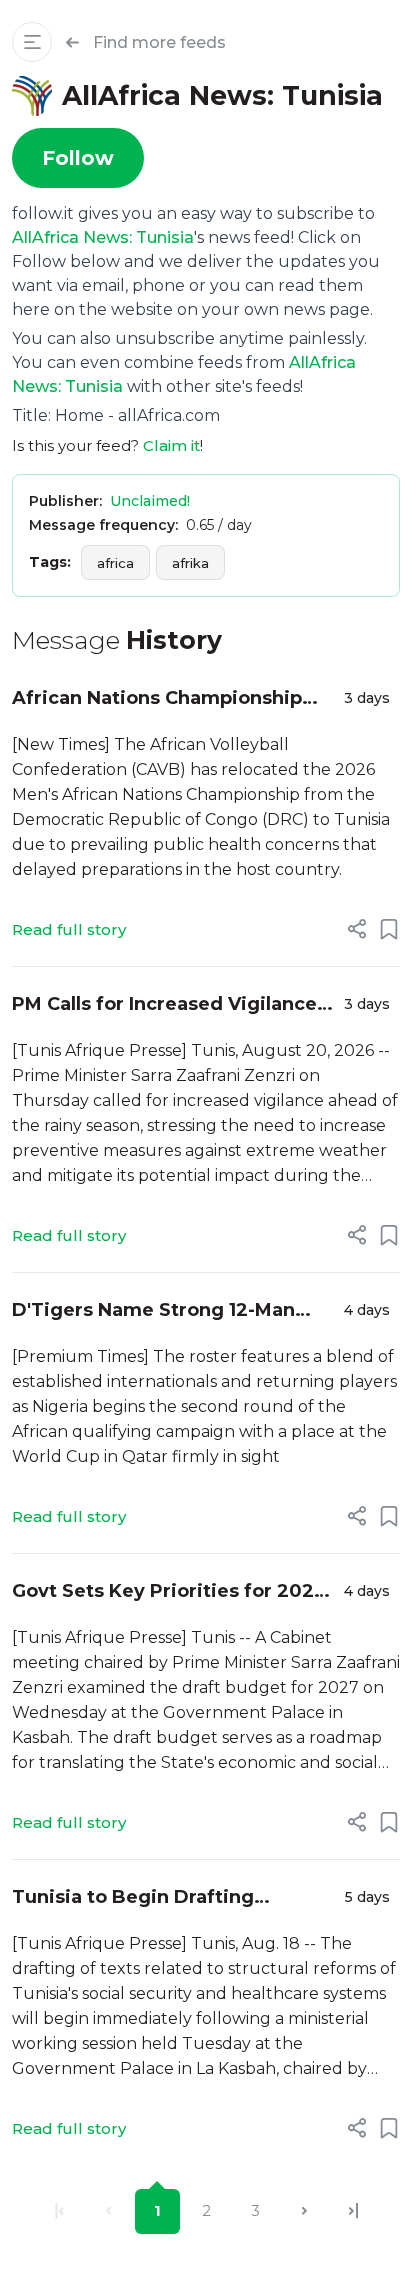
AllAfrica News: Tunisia (103, 237)
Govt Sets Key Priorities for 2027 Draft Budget (169, 1592)
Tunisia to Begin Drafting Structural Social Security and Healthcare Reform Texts (153, 1898)
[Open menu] (32, 42)
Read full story (69, 929)
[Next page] (304, 2211)
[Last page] (353, 2211)
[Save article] (389, 929)
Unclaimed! (150, 501)
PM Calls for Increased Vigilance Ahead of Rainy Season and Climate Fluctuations (164, 1005)
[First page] (59, 2211)
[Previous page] (108, 2211)
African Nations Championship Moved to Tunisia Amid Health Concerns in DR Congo (157, 699)
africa (115, 563)
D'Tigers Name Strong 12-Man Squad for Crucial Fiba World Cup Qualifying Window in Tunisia (169, 1311)
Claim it (171, 445)
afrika (190, 563)
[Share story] (357, 929)
